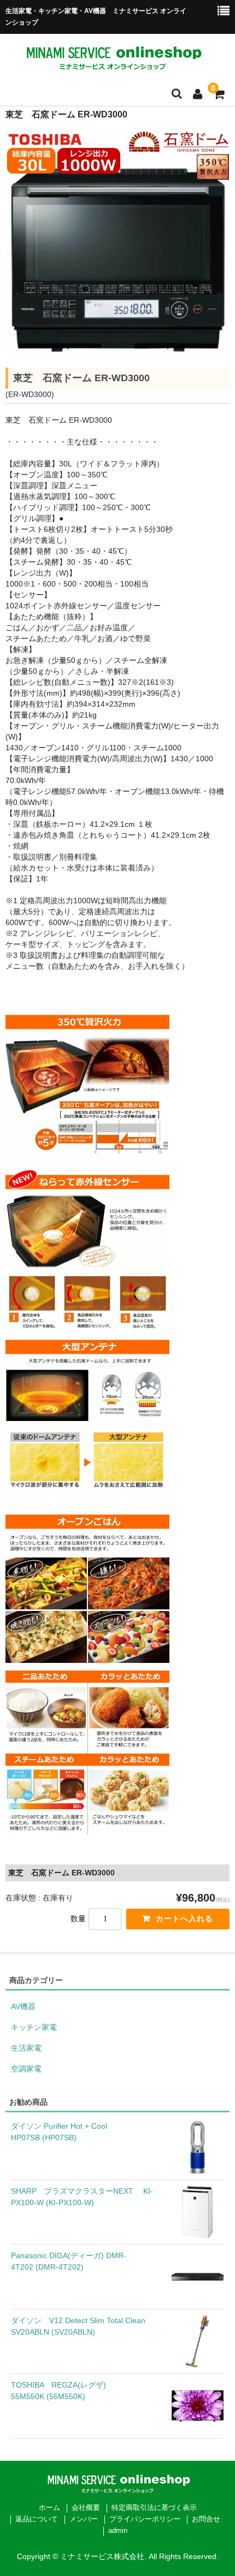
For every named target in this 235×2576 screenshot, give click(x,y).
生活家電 (26, 2048)
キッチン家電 (34, 2027)
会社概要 (86, 2508)
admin (118, 2531)
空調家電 (26, 2069)
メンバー (84, 2519)
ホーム (49, 2508)
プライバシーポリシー (145, 2519)
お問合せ (206, 2519)
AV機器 (23, 2006)
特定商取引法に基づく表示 (154, 2508)
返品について (37, 2519)
